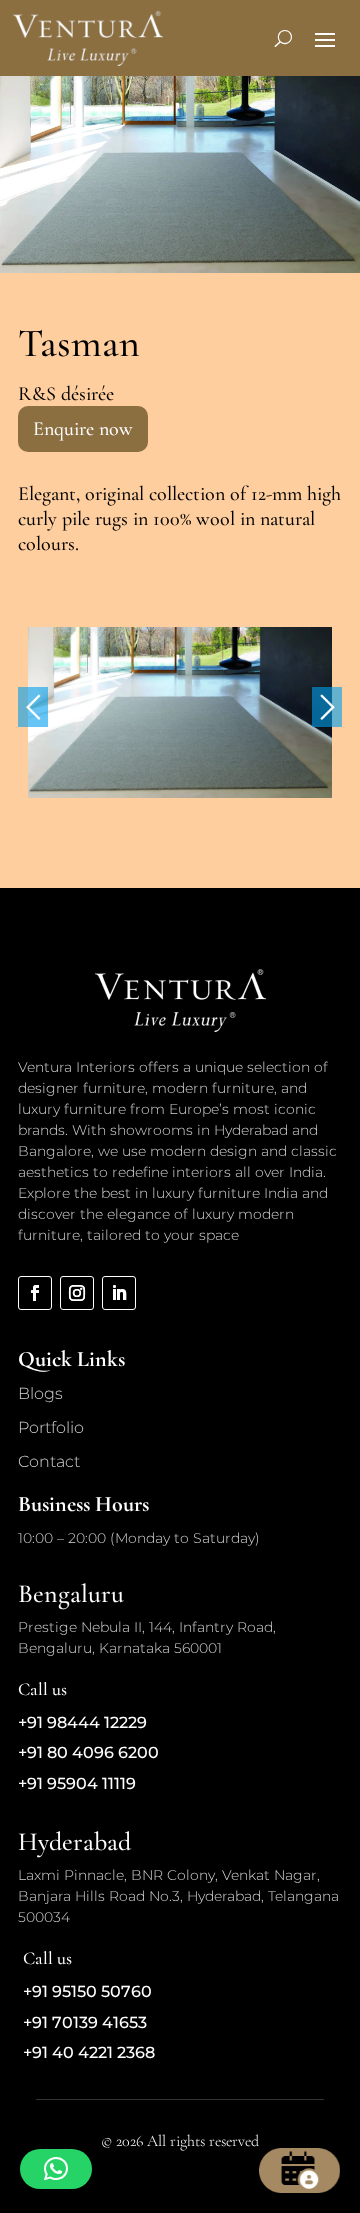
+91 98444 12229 (82, 1722)
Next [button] (327, 707)
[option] (180, 712)
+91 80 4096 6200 (88, 1752)
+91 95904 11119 (77, 1783)
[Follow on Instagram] (77, 1293)
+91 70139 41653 (85, 2022)
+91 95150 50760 (87, 1991)
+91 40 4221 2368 (89, 2052)
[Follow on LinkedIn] (119, 1293)
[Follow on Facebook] (35, 1293)
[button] (56, 2169)
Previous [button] (33, 707)
